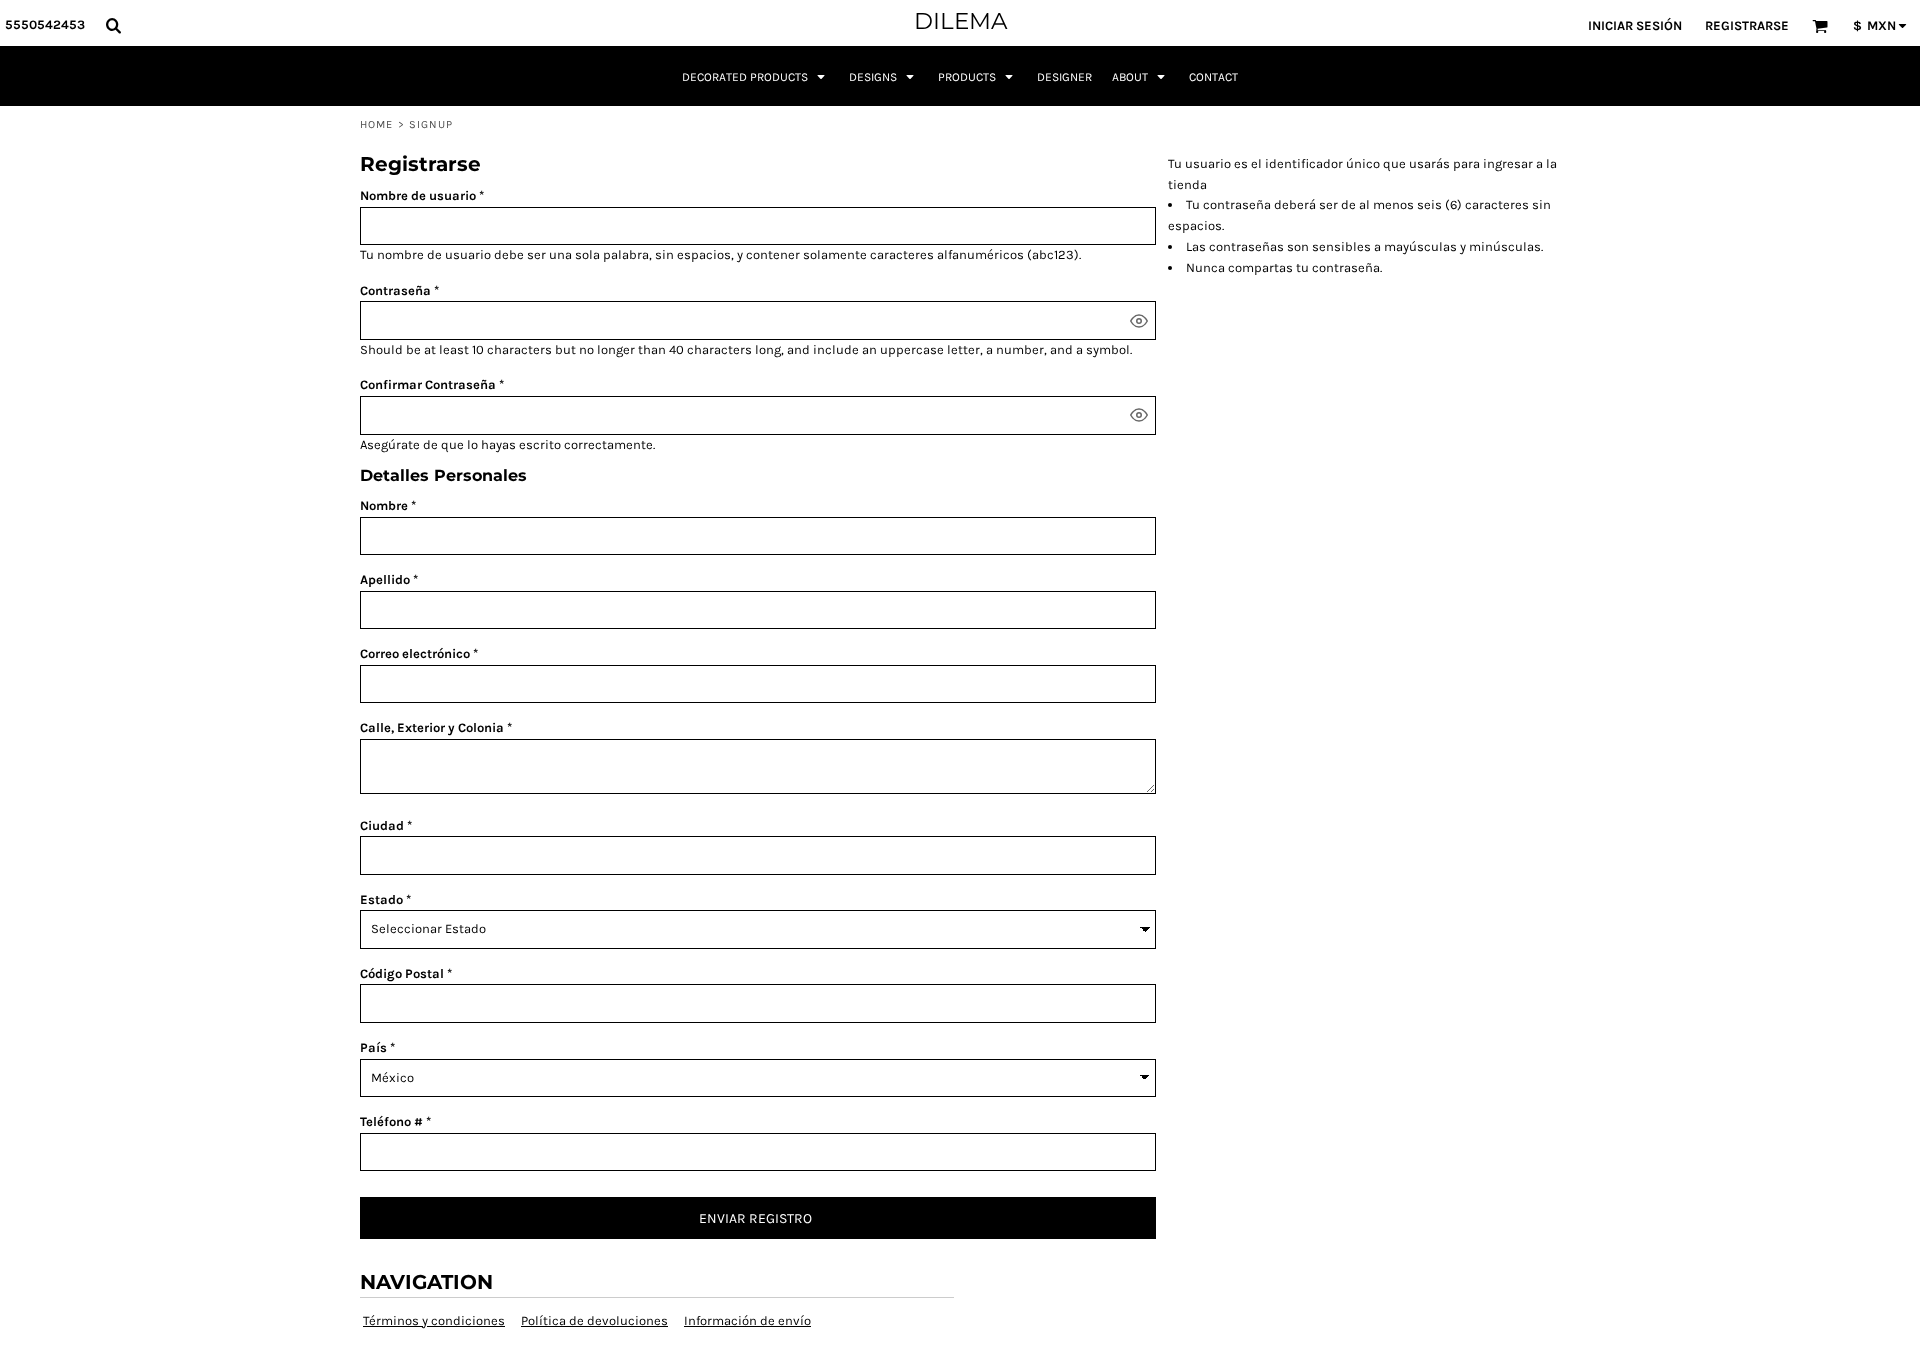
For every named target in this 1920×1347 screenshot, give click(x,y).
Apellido (385, 579)
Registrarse (1747, 25)
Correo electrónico (415, 653)
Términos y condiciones (434, 1320)
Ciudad (382, 825)
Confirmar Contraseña (428, 384)
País (373, 1047)
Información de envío (747, 1320)
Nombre (384, 505)
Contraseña (395, 290)
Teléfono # (391, 1121)
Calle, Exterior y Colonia (432, 727)
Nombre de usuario (418, 195)
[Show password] (1139, 321)
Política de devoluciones (594, 1320)
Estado (381, 899)
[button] (113, 25)
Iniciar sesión (1635, 25)
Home (376, 124)
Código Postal (402, 973)
